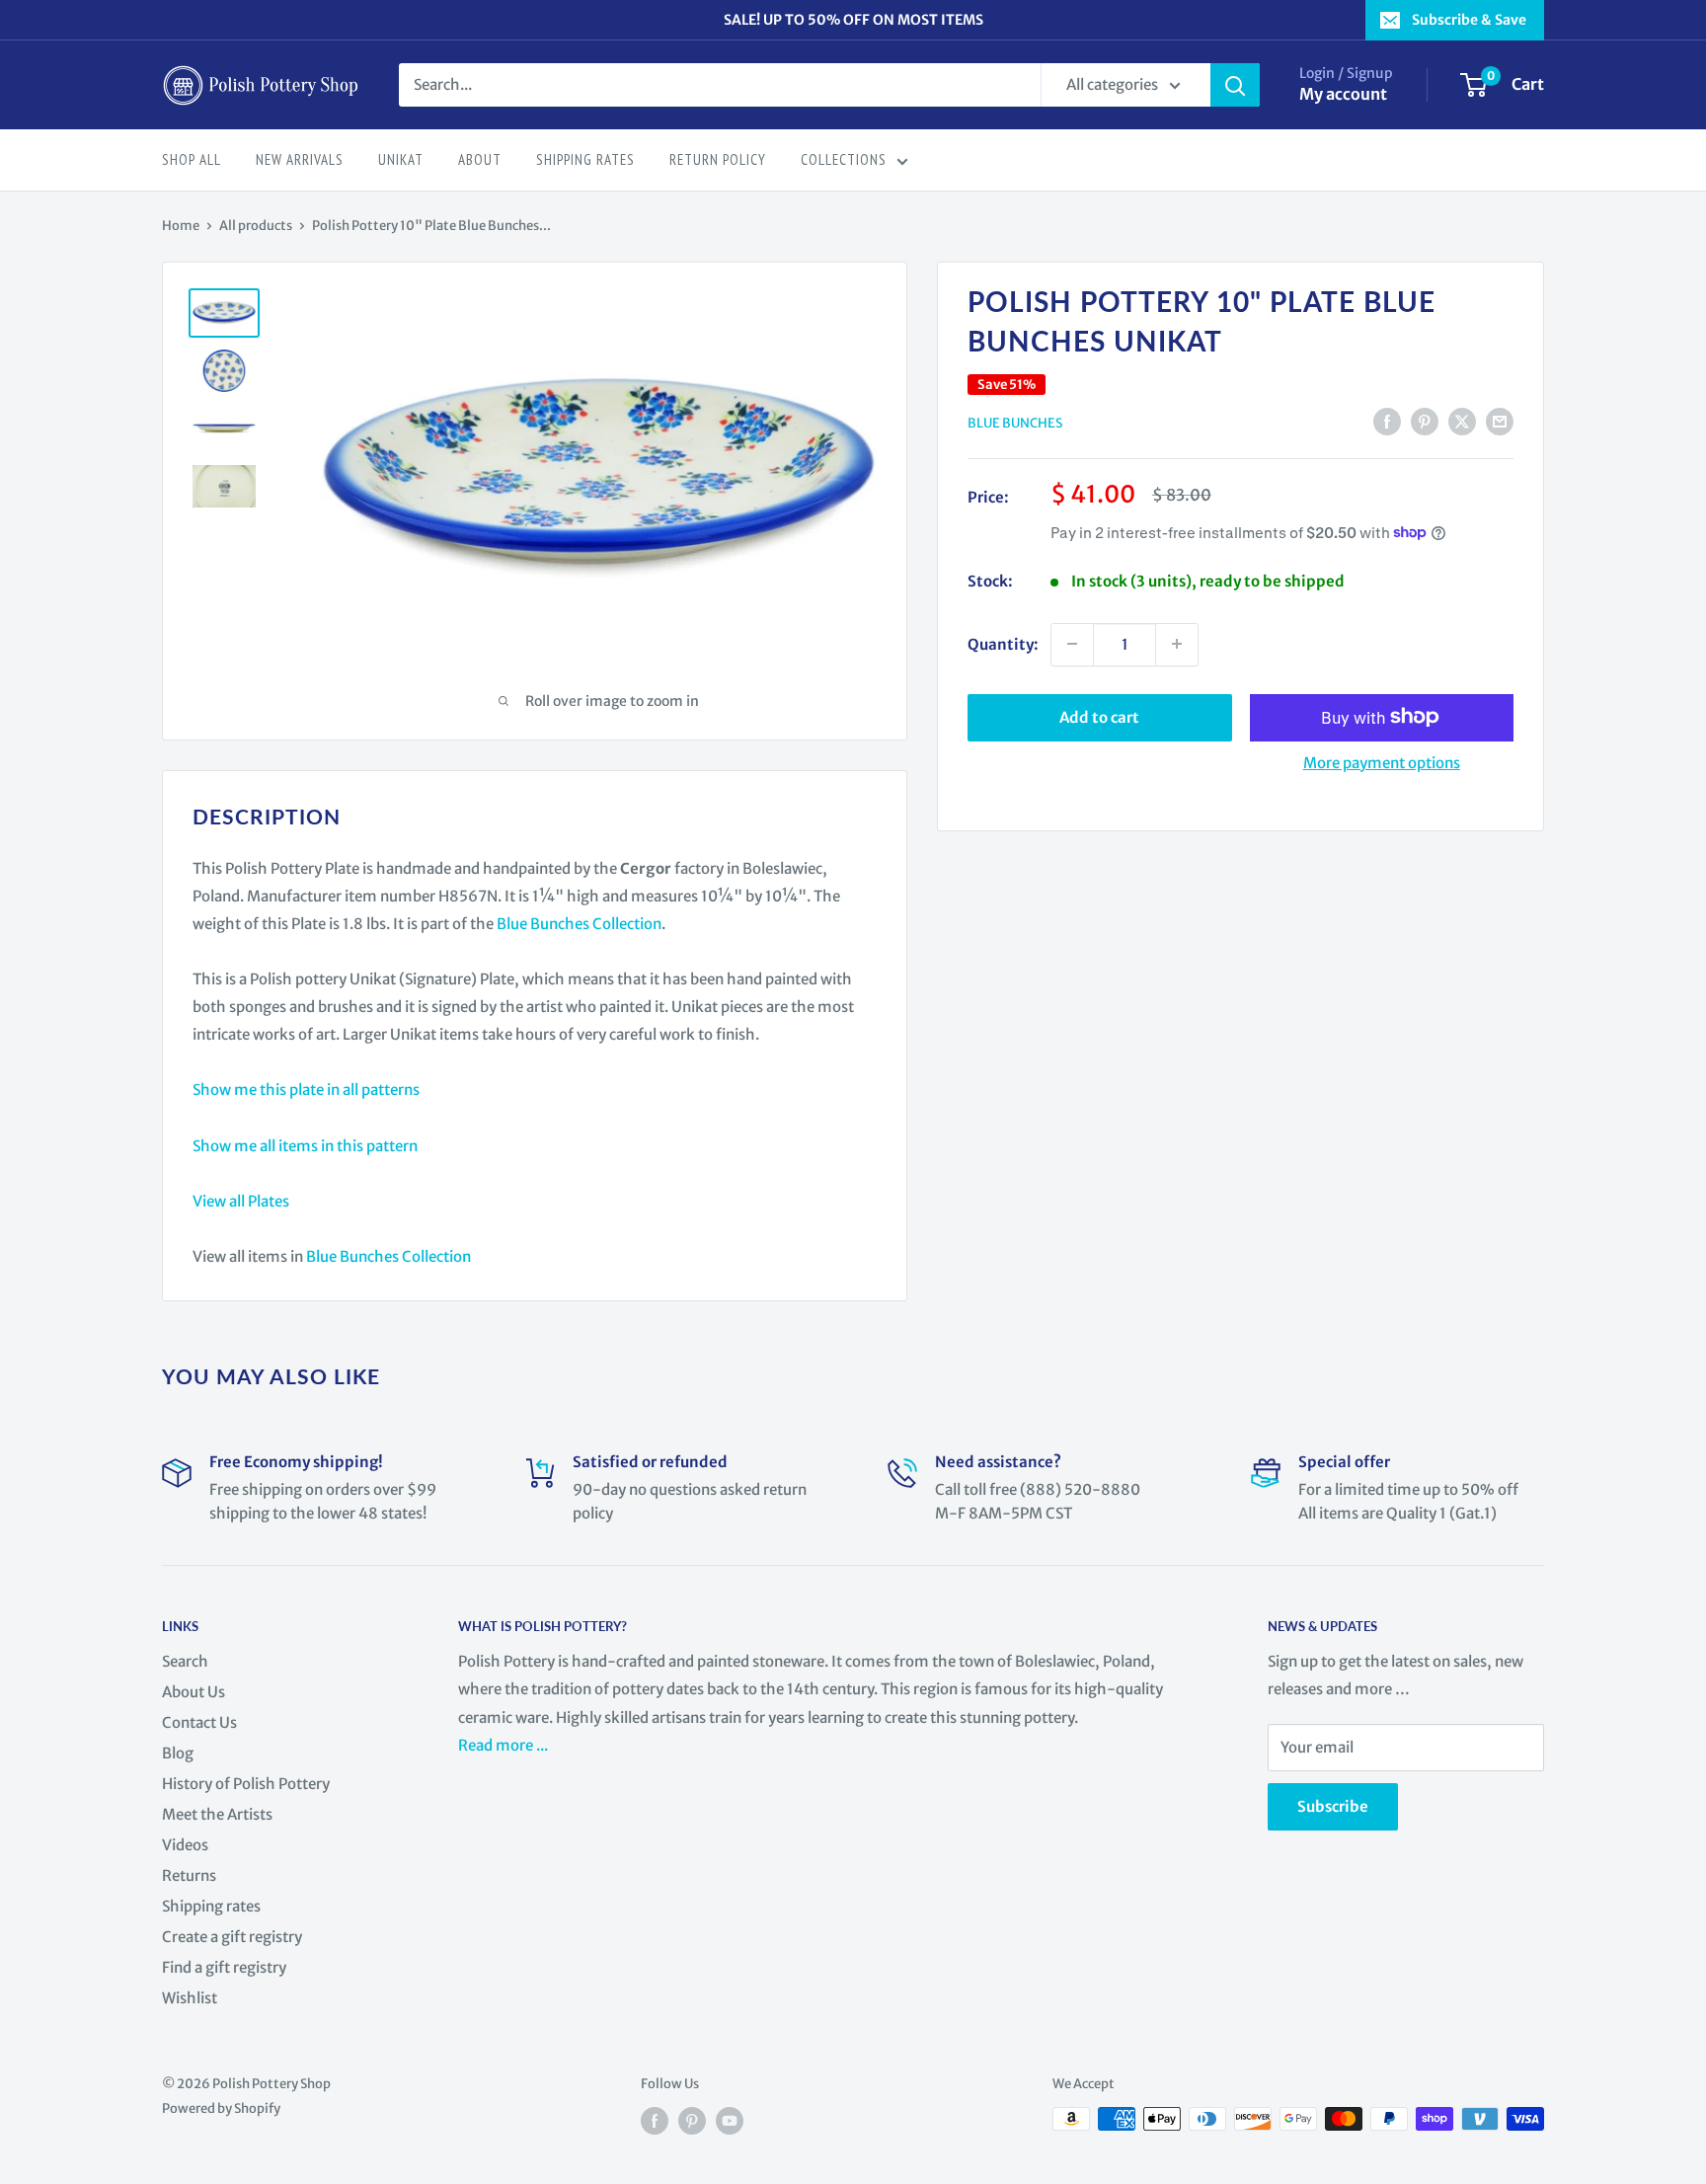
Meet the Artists (217, 1814)
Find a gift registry (224, 1967)
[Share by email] (1500, 421)
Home (181, 226)
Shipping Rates (585, 159)
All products (256, 226)
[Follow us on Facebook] (655, 2121)
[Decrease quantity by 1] (1072, 644)
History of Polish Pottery (246, 1784)
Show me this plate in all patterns (306, 1090)
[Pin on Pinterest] (1425, 421)
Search (185, 1661)
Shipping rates (211, 1906)
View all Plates (241, 1201)
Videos (185, 1845)
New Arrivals (300, 159)
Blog (178, 1753)
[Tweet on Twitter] (1462, 421)
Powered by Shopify (221, 2108)
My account (1343, 94)
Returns (189, 1875)
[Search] (1235, 85)
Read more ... (504, 1745)
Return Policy (718, 159)
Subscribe (1333, 1806)
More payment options (1382, 762)
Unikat (401, 159)
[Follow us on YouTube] (730, 2121)
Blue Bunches (1015, 423)
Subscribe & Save (1469, 20)
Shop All (192, 159)
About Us (194, 1692)
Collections (844, 159)
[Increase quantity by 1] (1177, 644)
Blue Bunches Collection (579, 924)
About (480, 159)
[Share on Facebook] (1387, 421)
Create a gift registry (232, 1937)
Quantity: (1003, 643)
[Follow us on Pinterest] (692, 2121)
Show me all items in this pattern (305, 1146)
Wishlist (190, 1998)
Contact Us (199, 1722)
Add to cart (1099, 716)
